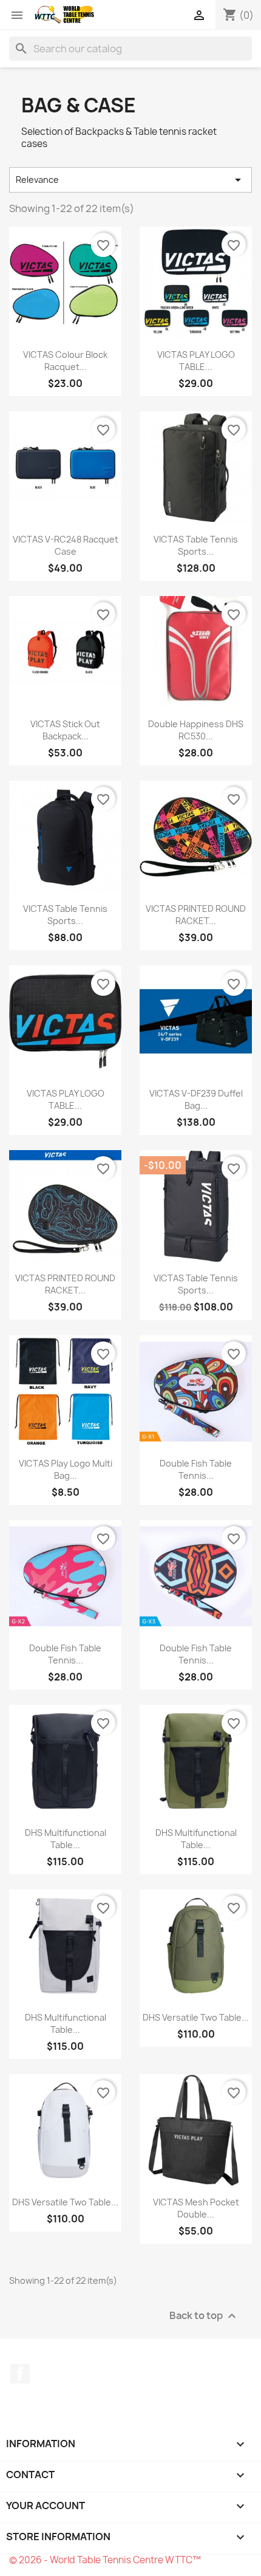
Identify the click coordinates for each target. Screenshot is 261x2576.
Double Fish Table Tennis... (196, 1469)
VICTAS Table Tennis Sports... (196, 545)
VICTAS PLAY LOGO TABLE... (196, 361)
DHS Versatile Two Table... (196, 2017)
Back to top (204, 2316)
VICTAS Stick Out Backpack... (65, 730)
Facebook (20, 2374)
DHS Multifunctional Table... (66, 1839)
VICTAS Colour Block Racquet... (65, 361)
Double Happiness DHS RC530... (196, 730)
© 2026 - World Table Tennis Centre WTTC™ (105, 2560)
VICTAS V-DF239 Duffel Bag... (196, 1099)
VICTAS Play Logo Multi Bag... (66, 1469)
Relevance (130, 180)
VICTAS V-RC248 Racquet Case (66, 545)
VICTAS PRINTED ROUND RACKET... (196, 915)
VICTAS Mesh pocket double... (196, 2208)
